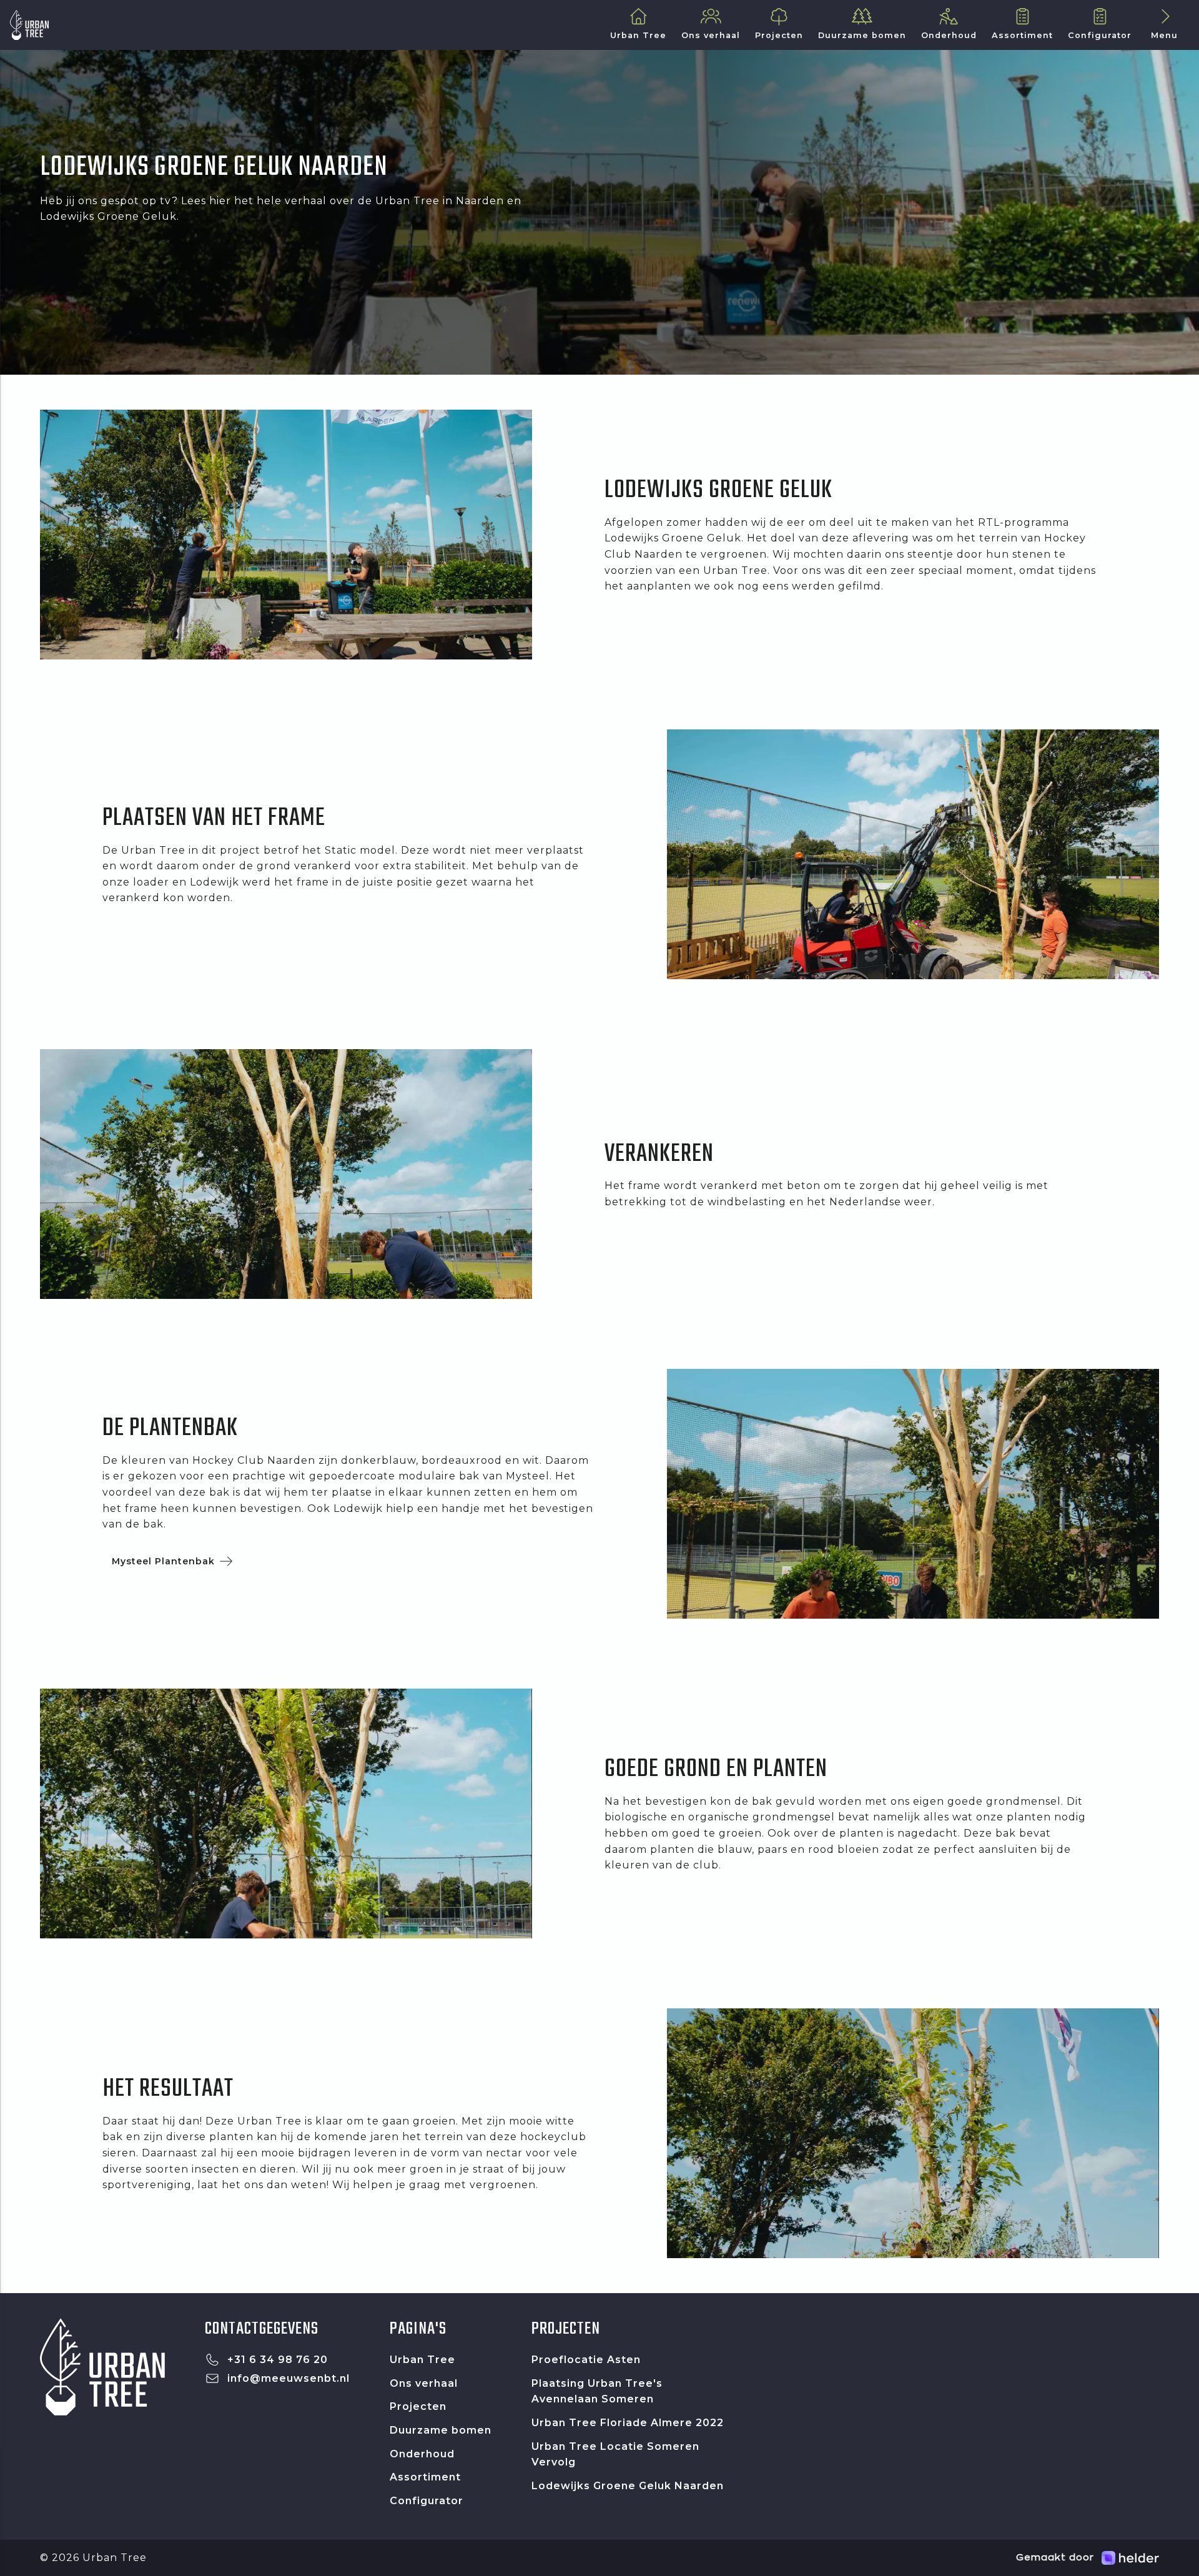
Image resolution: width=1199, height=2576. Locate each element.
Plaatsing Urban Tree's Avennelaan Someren (597, 2391)
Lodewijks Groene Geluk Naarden (628, 2486)
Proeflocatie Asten (586, 2360)
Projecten (418, 2406)
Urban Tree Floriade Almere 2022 (628, 2423)
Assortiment (425, 2477)
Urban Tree (422, 2360)
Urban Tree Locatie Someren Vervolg (615, 2455)
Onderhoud (422, 2454)
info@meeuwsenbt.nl (289, 2378)
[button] (1164, 25)
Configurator (427, 2501)
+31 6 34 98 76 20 (278, 2360)
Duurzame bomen (441, 2430)
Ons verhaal (424, 2383)
